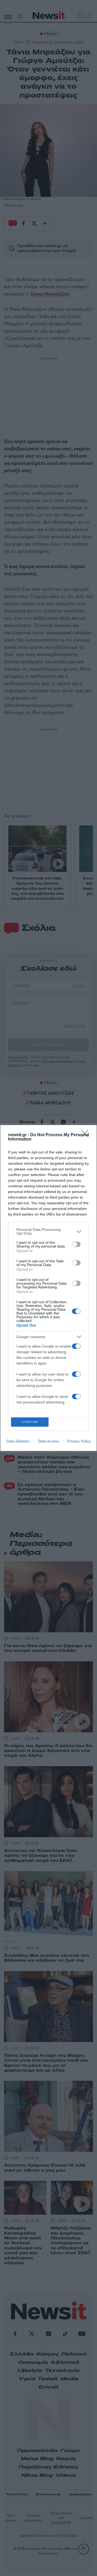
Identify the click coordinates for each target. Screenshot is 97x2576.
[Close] (86, 1135)
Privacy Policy (79, 1441)
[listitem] (48, 1231)
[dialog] (48, 1288)
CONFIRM (30, 1422)
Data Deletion (18, 1441)
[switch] (76, 1244)
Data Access (48, 1441)
